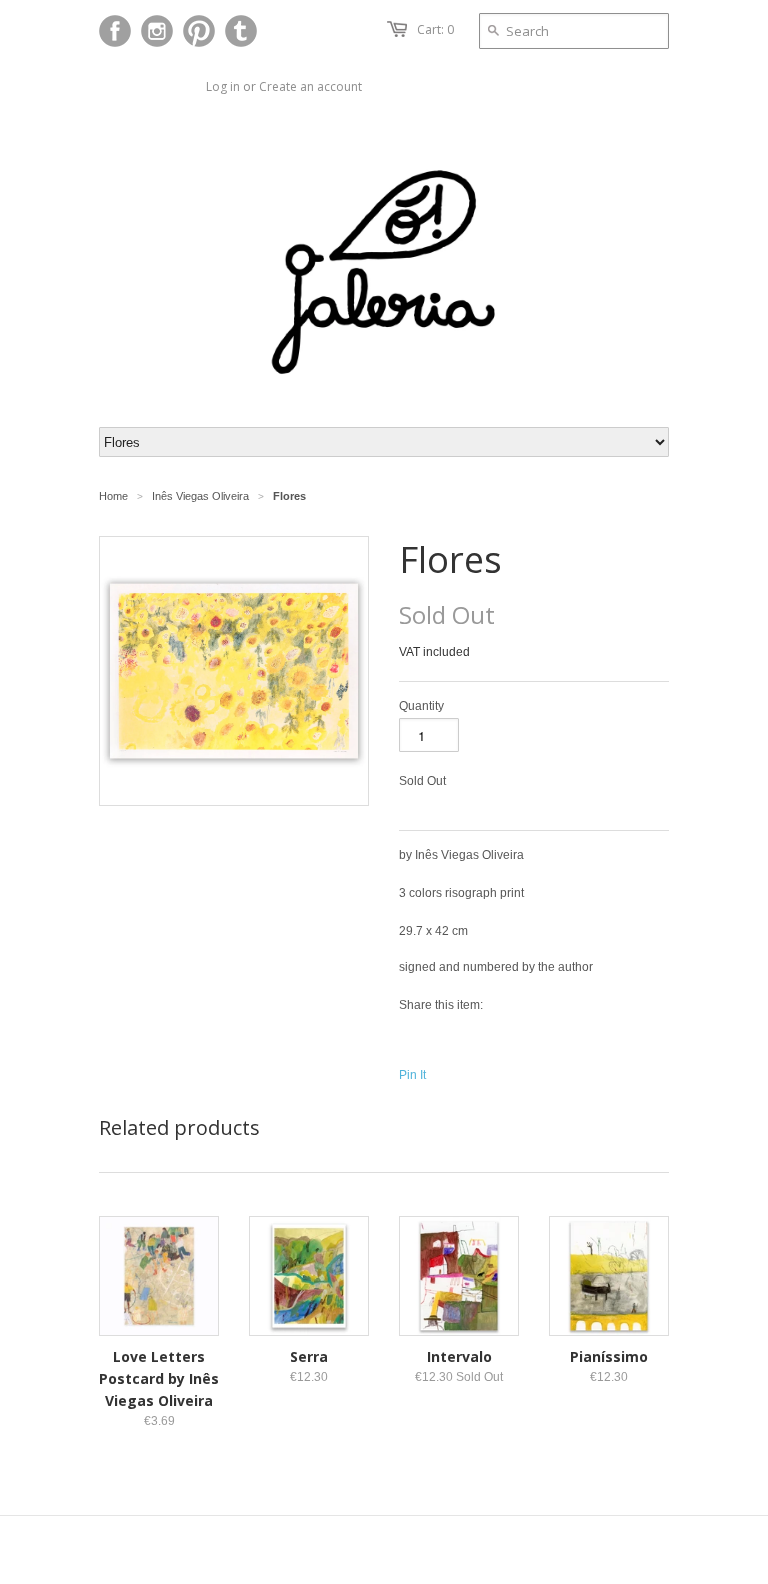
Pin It (412, 1075)
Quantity (421, 706)
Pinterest (199, 31)
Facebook (115, 31)
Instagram (157, 31)
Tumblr (241, 31)
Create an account (310, 86)
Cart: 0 (435, 29)
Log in (223, 86)
